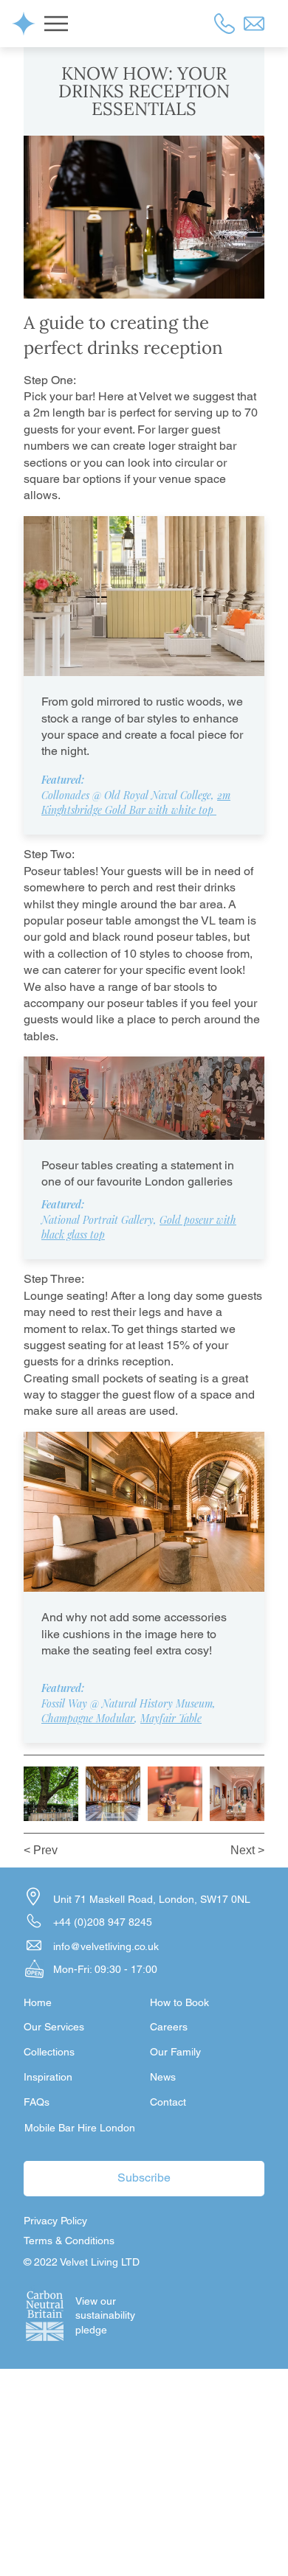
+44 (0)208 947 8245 (103, 1922)
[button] (168, 2103)
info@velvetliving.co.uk (106, 1946)
